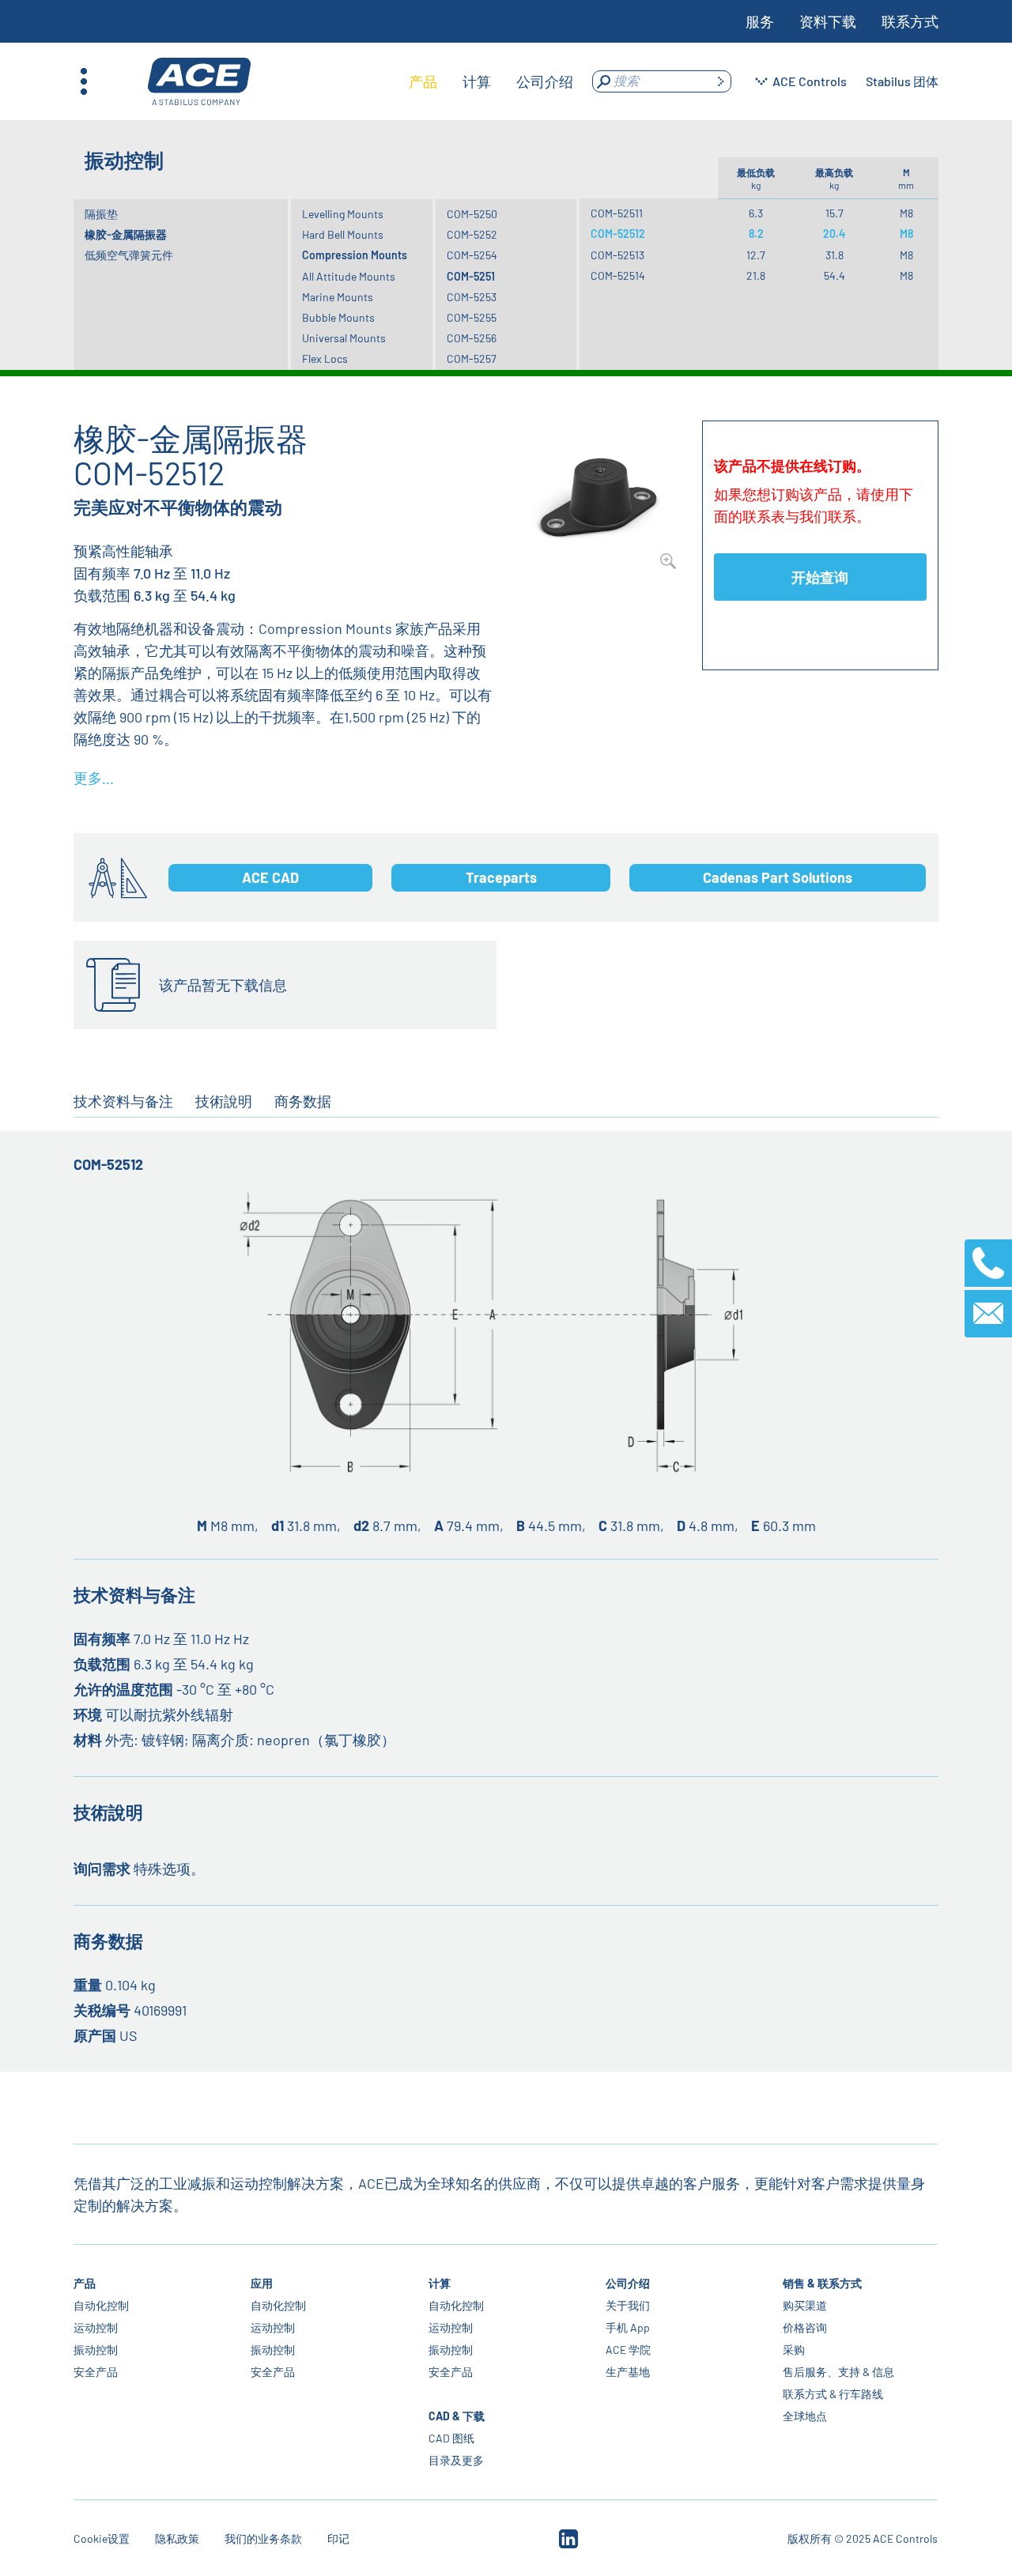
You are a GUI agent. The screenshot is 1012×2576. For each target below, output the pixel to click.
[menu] (491, 81)
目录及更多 (456, 2460)
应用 (262, 2283)
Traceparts (501, 877)
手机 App (628, 2327)
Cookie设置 (102, 2538)
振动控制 (96, 2350)
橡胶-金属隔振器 (126, 234)
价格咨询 (805, 2327)
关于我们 (628, 2305)
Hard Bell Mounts (343, 234)
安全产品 (96, 2372)
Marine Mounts (338, 297)
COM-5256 (472, 338)
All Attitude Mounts (349, 276)
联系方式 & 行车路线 (833, 2394)
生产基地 (628, 2372)
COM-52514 (618, 275)
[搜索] (720, 81)
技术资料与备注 (123, 1101)
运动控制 (96, 2327)
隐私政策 (177, 2538)
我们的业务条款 (263, 2538)
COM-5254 (472, 255)
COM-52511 (617, 213)
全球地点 (805, 2416)
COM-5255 (472, 317)
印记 (338, 2538)
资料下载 (828, 21)
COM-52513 (617, 255)
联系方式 (910, 21)
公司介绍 (628, 2283)
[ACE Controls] (199, 82)
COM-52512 (618, 234)
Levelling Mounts (343, 214)
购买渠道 (805, 2305)
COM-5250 (472, 214)
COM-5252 (472, 234)
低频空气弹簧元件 (129, 255)
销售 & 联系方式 (822, 2283)
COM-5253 (472, 297)
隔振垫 (101, 214)
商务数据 (303, 1101)
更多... (94, 778)
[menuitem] (423, 81)
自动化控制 (101, 2305)
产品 (85, 2283)
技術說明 (224, 1101)
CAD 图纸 (451, 2438)
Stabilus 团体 (902, 81)
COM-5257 (472, 358)
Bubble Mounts (338, 317)
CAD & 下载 (457, 2416)
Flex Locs (325, 358)
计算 (440, 2283)
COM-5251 (471, 276)
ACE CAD (270, 877)
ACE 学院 (628, 2350)
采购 (794, 2350)
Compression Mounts (355, 255)
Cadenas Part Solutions (778, 877)
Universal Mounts (344, 338)
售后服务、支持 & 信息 (838, 2372)
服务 (760, 21)
